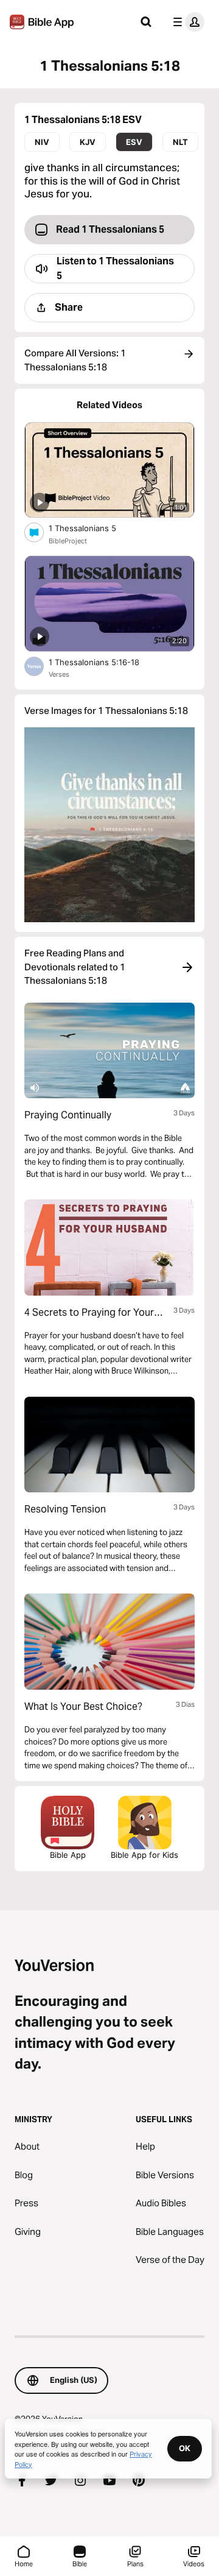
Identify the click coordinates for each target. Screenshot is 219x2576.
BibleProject (68, 541)
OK (185, 2448)
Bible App (68, 1855)
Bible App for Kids (144, 1855)
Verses (59, 674)
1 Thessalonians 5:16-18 (105, 662)
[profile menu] (186, 22)
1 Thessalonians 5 (92, 528)
